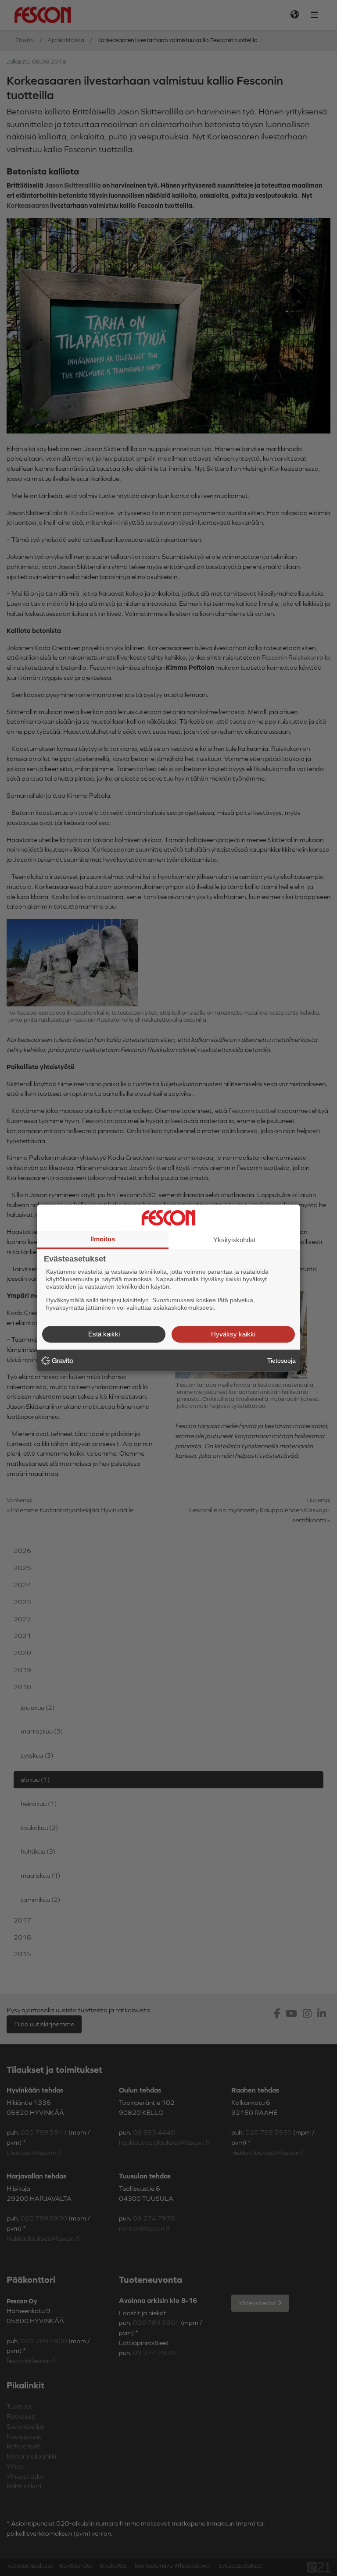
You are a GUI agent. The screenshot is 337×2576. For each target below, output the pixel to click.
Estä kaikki (104, 1334)
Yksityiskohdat (234, 1240)
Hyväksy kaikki (233, 1334)
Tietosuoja (281, 1361)
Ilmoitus (103, 1239)
